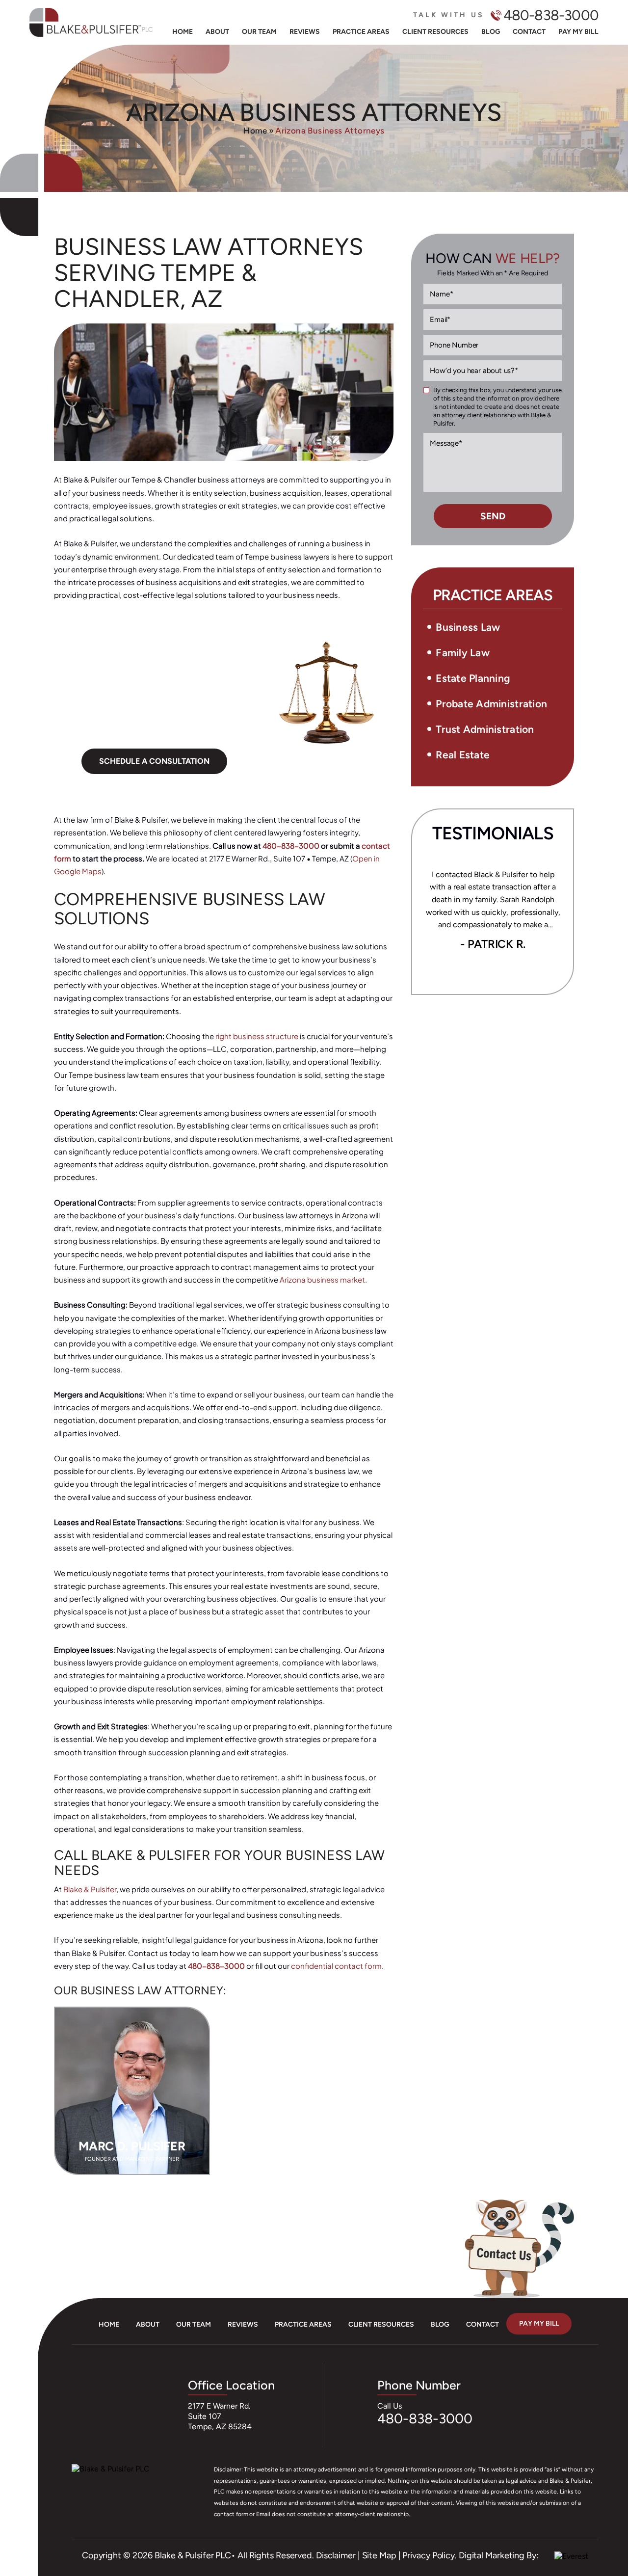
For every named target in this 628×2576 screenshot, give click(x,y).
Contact (529, 32)
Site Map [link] (379, 2555)
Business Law (468, 627)
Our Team (259, 32)
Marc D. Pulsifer (132, 2091)
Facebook (18, 2518)
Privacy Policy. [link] (430, 2555)
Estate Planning (473, 678)
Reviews (305, 32)
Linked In (19, 2538)
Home (183, 32)
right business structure (257, 1036)
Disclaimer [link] (336, 2555)
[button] (556, 654)
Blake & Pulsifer (90, 1889)
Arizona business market (322, 1279)
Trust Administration (485, 729)
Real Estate (463, 755)
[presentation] (460, 971)
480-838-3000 (551, 15)
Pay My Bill (578, 32)
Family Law (463, 653)
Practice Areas (361, 32)
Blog (491, 32)
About (217, 32)
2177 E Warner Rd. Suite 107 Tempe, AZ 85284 (220, 2416)
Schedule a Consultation (154, 761)
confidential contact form (336, 1966)
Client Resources (435, 32)
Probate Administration (491, 704)
